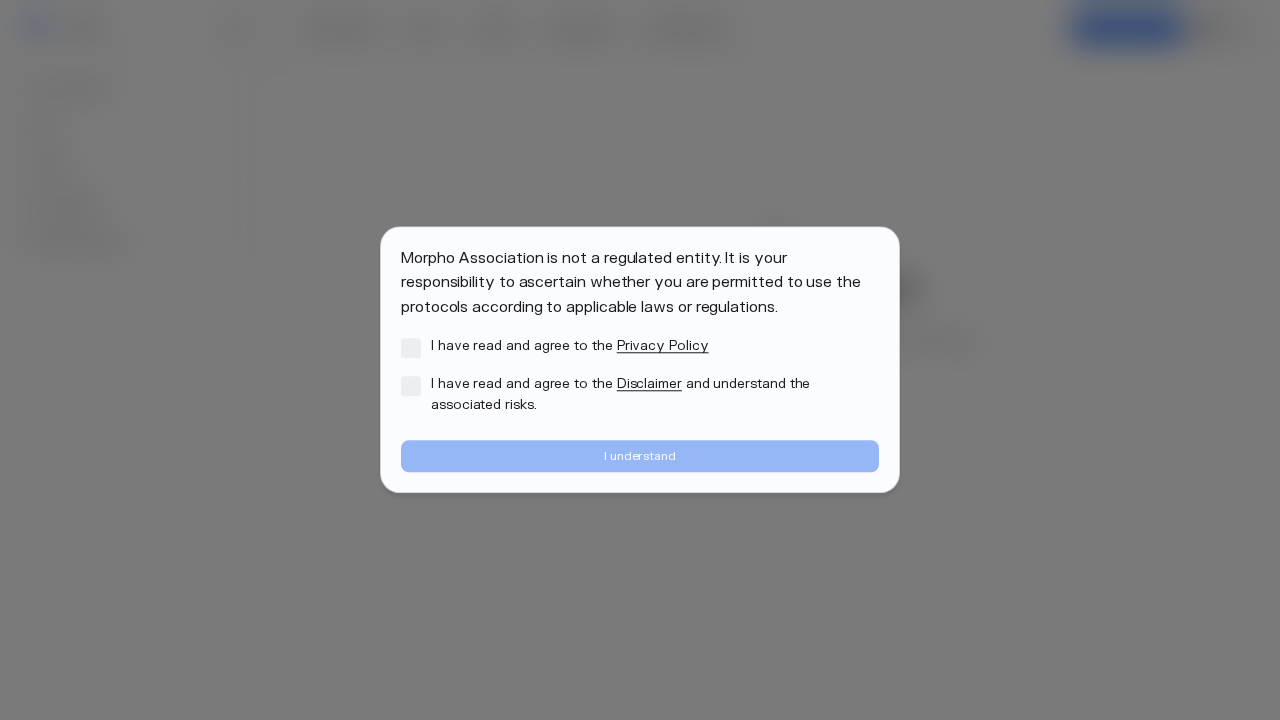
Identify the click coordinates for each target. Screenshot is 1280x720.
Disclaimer (649, 384)
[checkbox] (411, 348)
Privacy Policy (663, 346)
